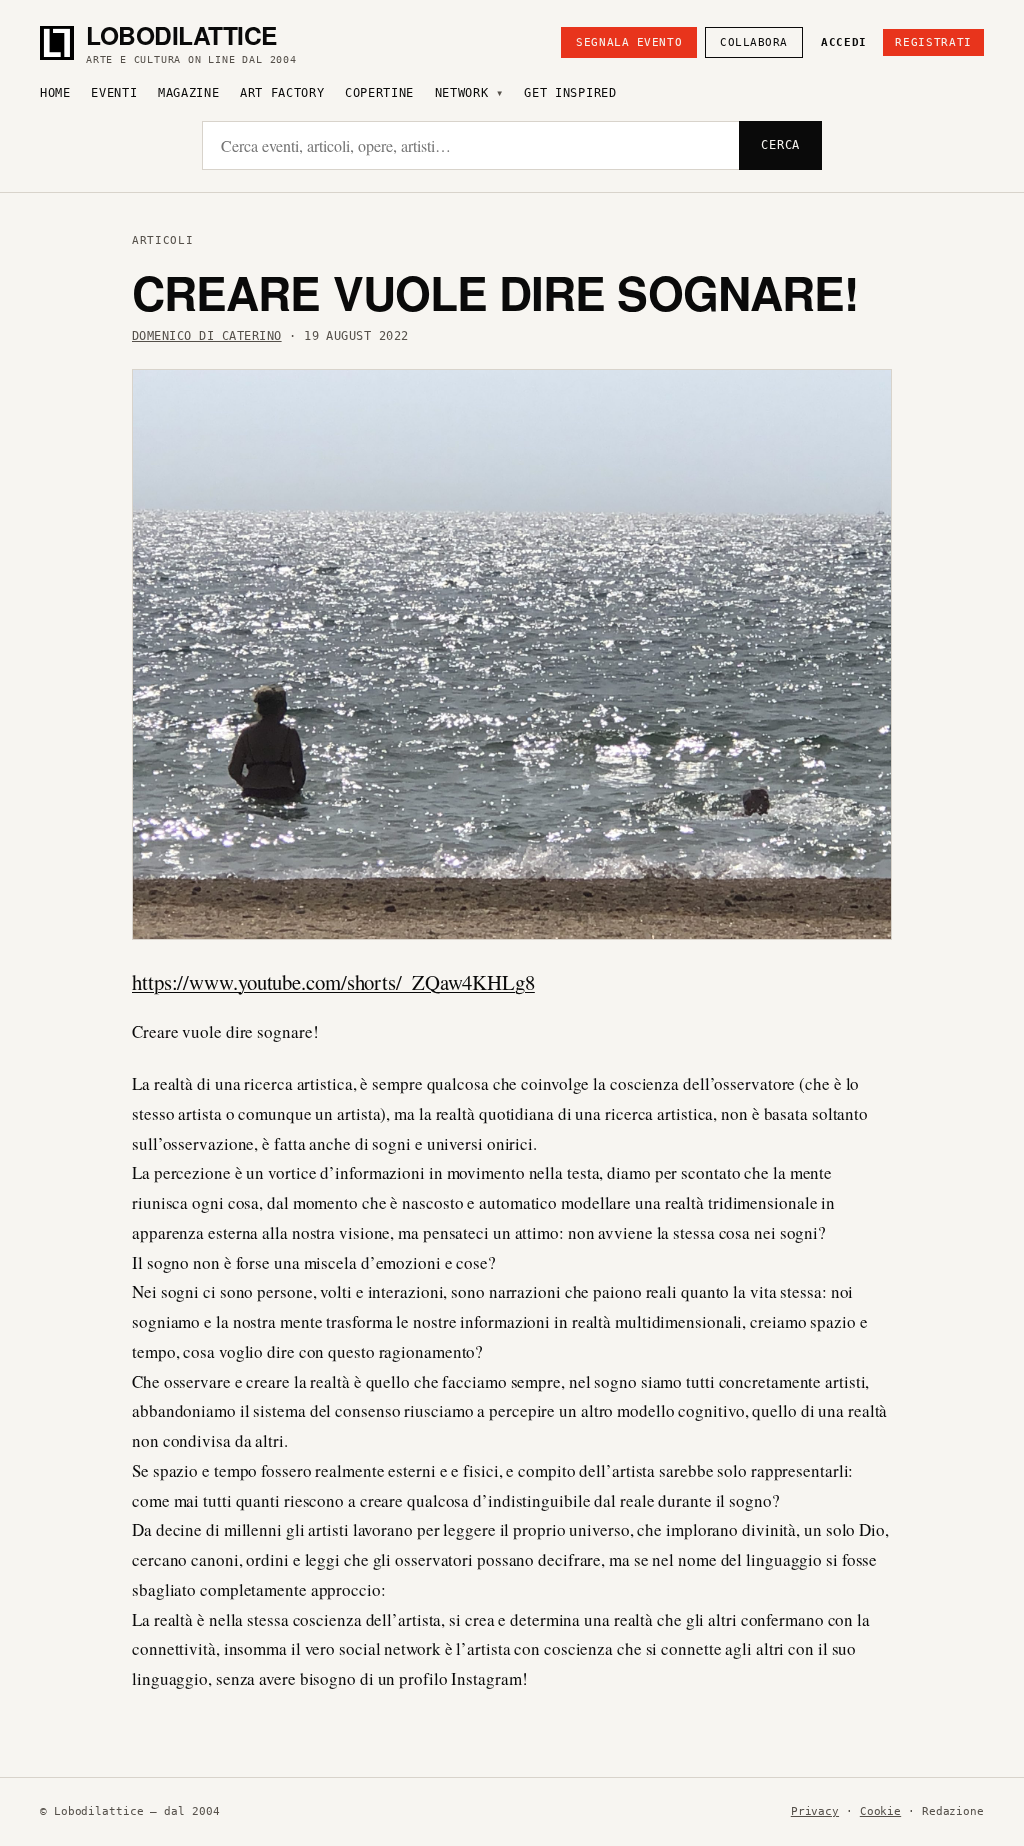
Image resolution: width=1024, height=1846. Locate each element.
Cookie (880, 1811)
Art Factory (282, 93)
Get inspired (570, 93)
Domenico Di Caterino (207, 336)
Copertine (379, 93)
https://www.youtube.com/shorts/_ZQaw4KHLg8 (333, 982)
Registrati (933, 42)
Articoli (162, 240)
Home (55, 93)
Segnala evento (629, 42)
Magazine (189, 93)
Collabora (754, 42)
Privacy (815, 1811)
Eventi (114, 93)
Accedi (844, 42)
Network (462, 93)
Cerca (780, 145)
